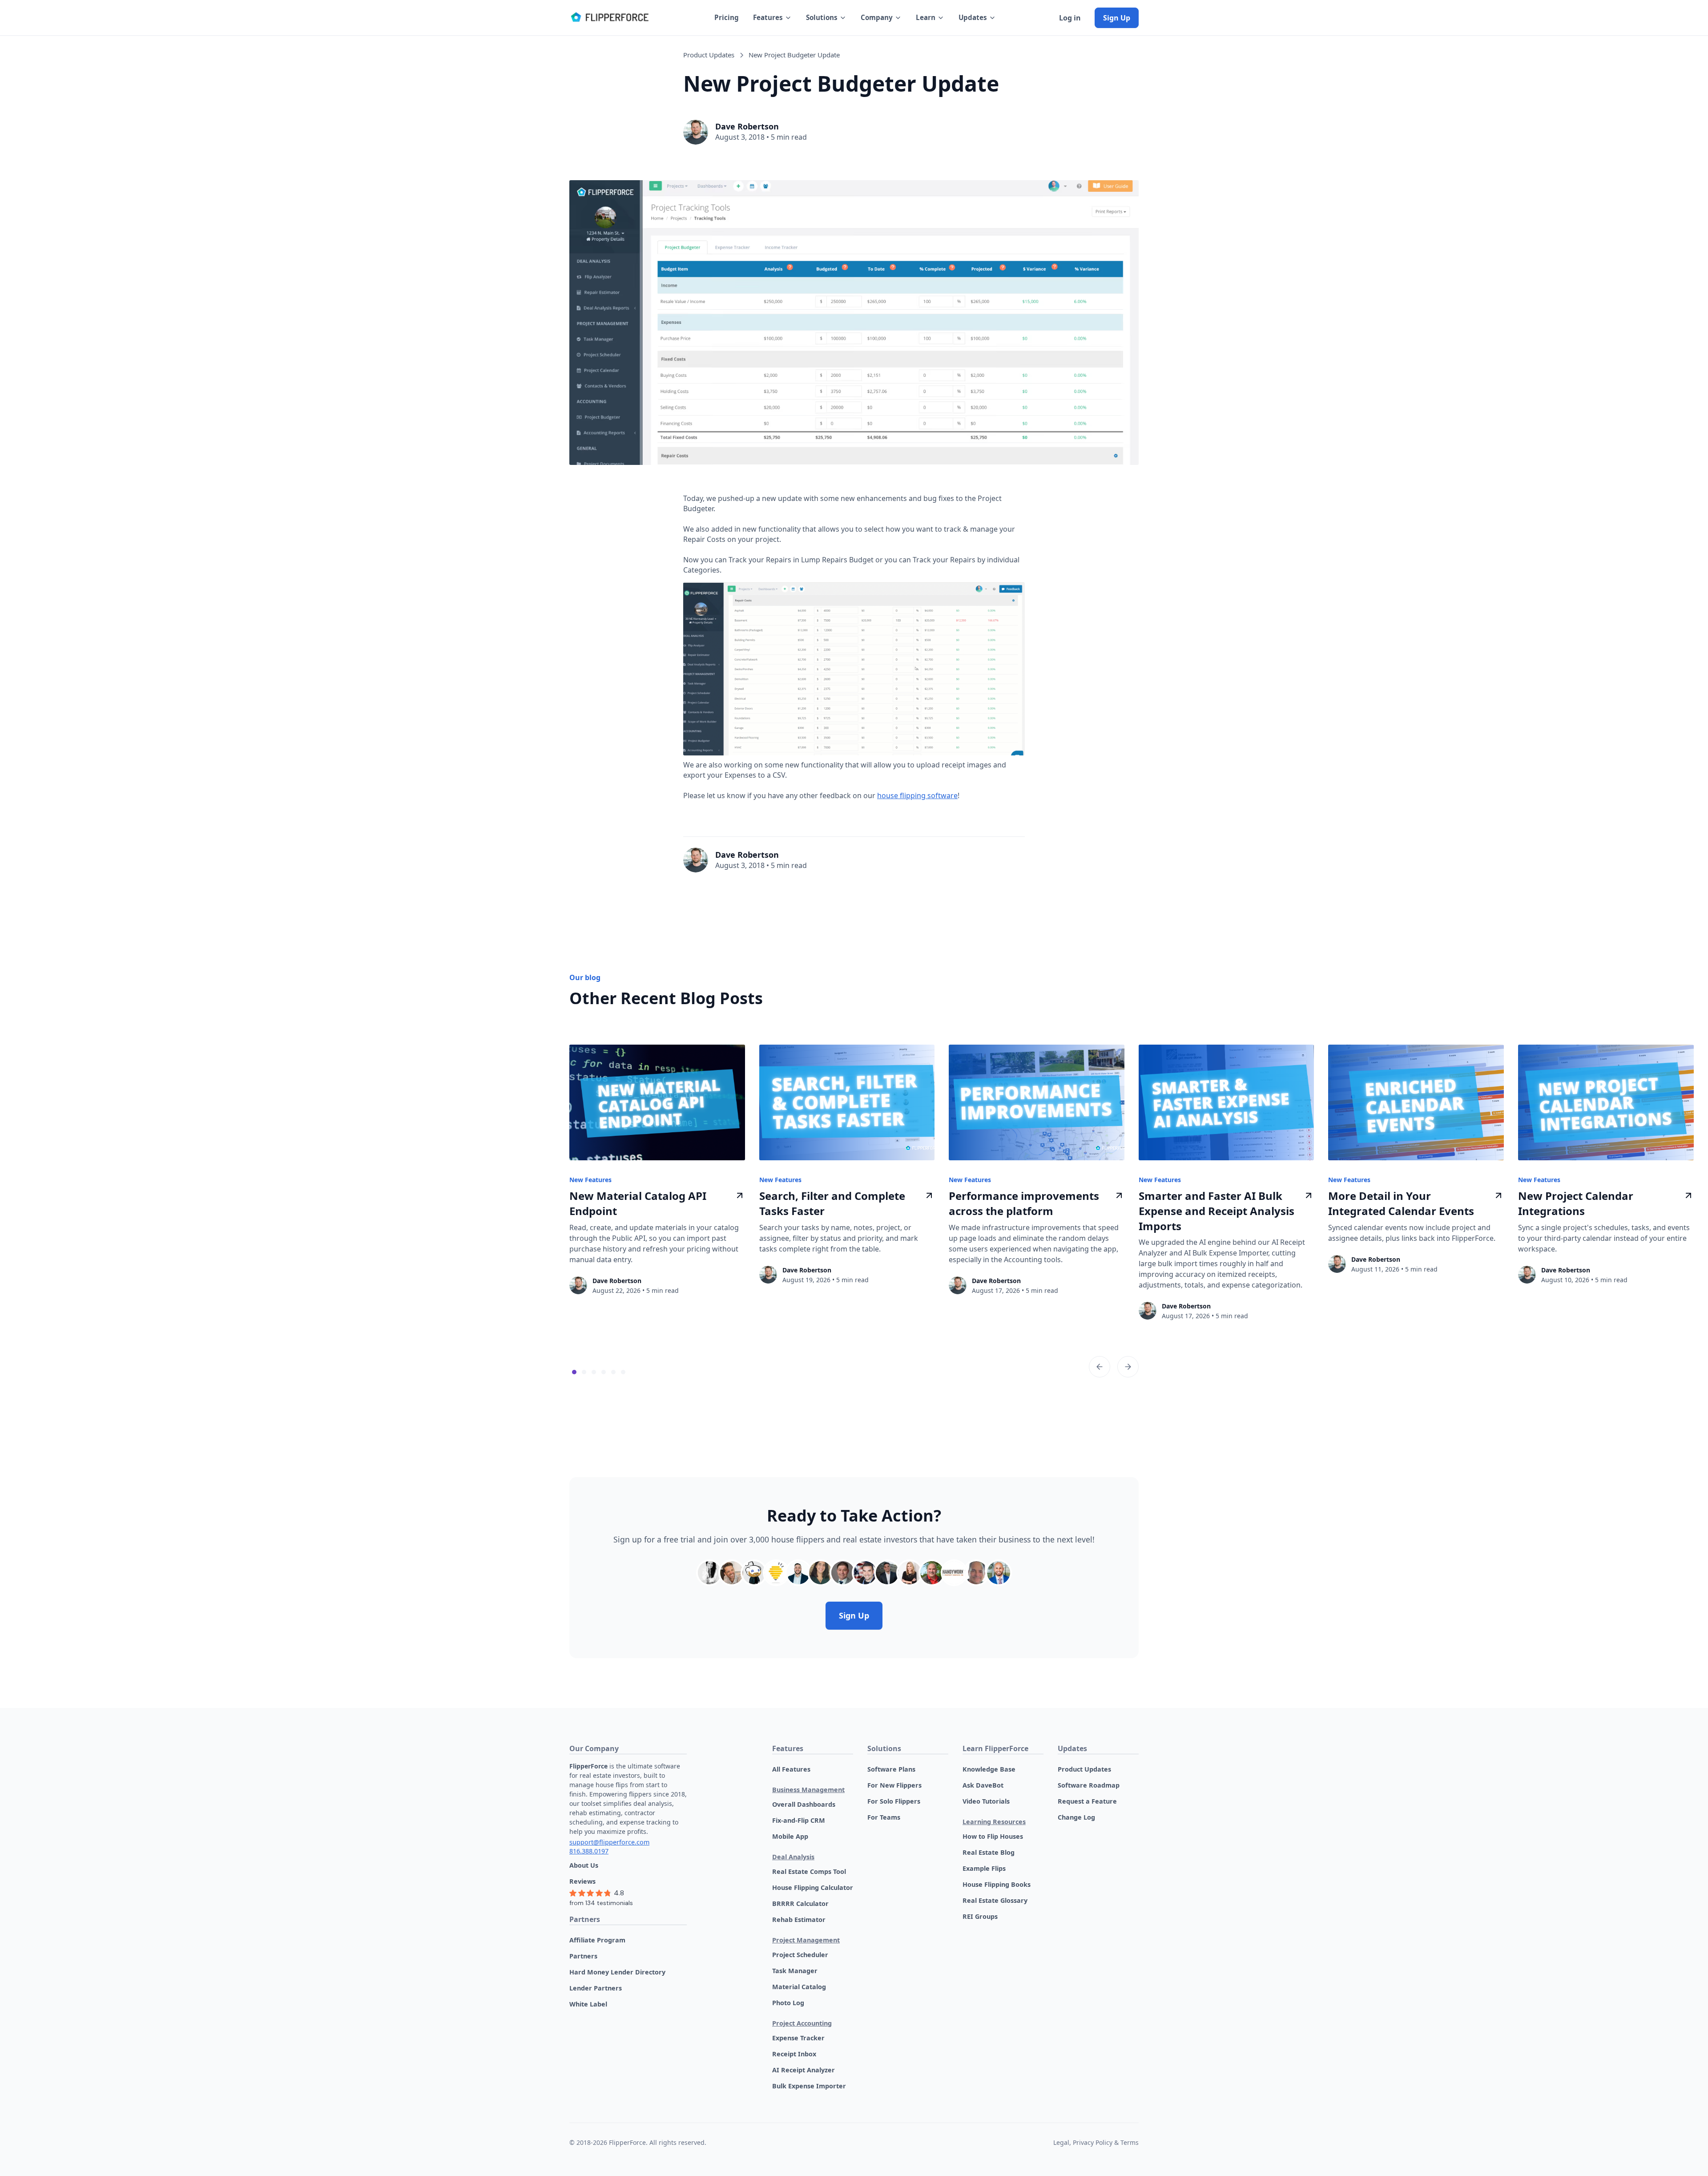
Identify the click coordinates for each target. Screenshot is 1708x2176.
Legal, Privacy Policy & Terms (1096, 2142)
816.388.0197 (589, 1851)
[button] (772, 18)
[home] (609, 18)
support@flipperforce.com (609, 1842)
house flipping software (917, 795)
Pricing (727, 17)
